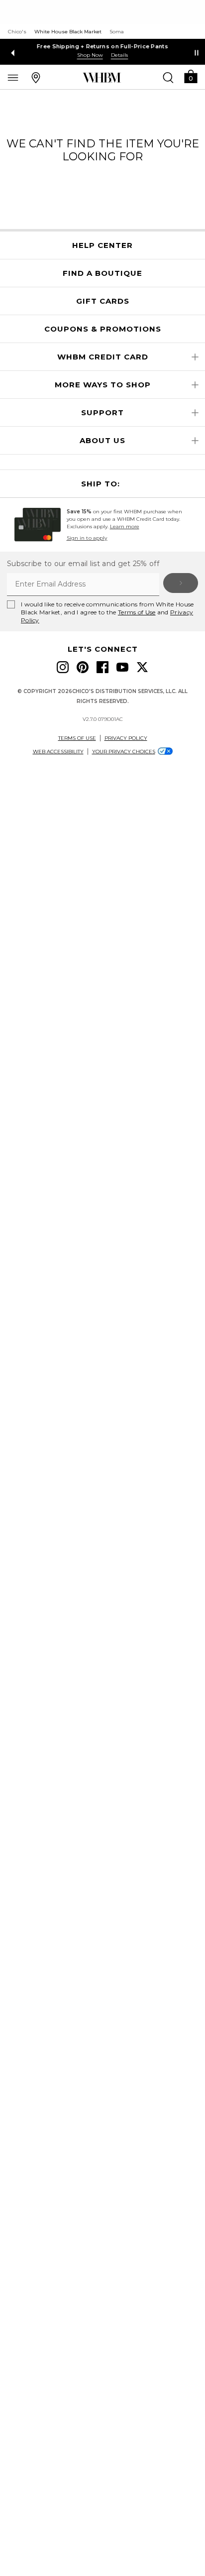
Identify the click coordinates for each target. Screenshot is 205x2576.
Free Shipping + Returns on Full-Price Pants (102, 46)
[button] (191, 76)
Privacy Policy (126, 738)
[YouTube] (122, 667)
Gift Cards (103, 301)
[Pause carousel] (197, 53)
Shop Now (90, 55)
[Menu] (13, 77)
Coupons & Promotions (103, 329)
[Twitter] (142, 667)
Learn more (125, 527)
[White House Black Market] (102, 78)
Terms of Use (137, 612)
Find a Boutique (102, 273)
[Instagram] (63, 667)
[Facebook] (102, 667)
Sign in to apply (87, 538)
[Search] (168, 77)
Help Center (102, 245)
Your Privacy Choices (124, 752)
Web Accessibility (58, 752)
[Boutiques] (36, 77)
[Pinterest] (83, 667)
